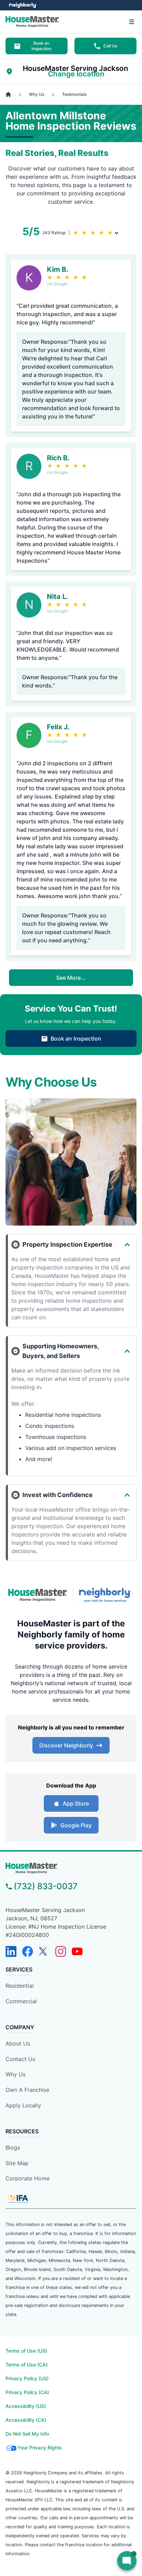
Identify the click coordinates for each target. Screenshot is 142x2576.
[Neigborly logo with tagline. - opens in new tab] (106, 1595)
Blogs (13, 2148)
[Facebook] (28, 1951)
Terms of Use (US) (26, 2351)
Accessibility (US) (26, 2406)
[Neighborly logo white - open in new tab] (23, 5)
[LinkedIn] (11, 1951)
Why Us (16, 2074)
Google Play (76, 1825)
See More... (71, 978)
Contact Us (20, 2059)
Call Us (110, 46)
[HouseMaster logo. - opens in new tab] (38, 1595)
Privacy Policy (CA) (27, 2392)
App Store (76, 1803)
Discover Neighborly (66, 1745)
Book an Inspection (41, 46)
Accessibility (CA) (26, 2420)
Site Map (17, 2163)
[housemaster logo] (71, 1868)
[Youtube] (77, 1951)
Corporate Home (28, 2178)
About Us (18, 2043)
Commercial (21, 2001)
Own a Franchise (27, 2090)
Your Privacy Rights (40, 2448)
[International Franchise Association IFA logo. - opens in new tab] (18, 2199)
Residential (20, 1986)
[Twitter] (44, 1951)
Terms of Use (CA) (27, 2365)
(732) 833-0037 (46, 1886)
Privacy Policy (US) (27, 2378)
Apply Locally (23, 2105)
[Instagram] (61, 1951)
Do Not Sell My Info (27, 2434)
